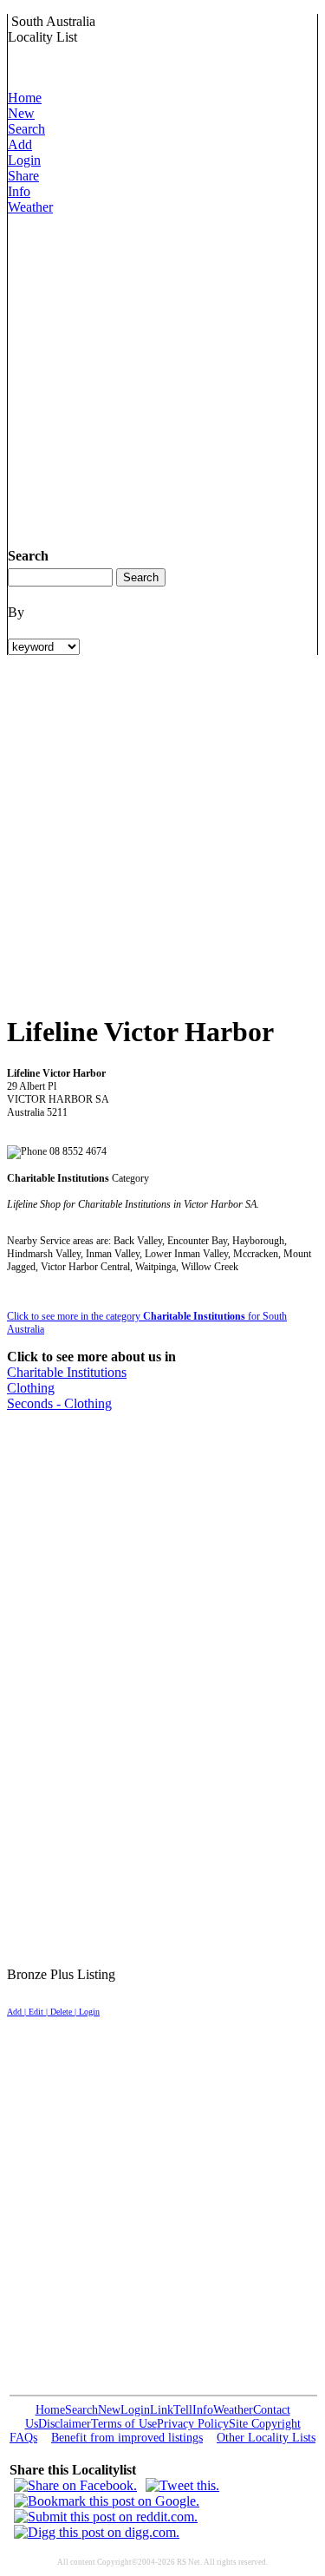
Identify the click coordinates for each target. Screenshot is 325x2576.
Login (24, 160)
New (21, 113)
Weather (30, 207)
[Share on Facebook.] (75, 2485)
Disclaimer (65, 2424)
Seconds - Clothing (59, 1403)
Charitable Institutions (67, 1372)
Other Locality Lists (266, 2438)
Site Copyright (265, 2424)
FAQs (23, 2438)
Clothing (31, 1388)
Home (25, 98)
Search (26, 129)
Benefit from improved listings (127, 2438)
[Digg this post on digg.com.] (97, 2532)
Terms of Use (124, 2424)
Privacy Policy (193, 2424)
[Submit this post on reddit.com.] (106, 2517)
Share (23, 176)
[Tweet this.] (182, 2485)
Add (20, 144)
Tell (183, 2410)
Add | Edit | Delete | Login (53, 2012)
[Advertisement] (162, 378)
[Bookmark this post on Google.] (107, 2501)
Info (19, 191)
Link (162, 2410)
